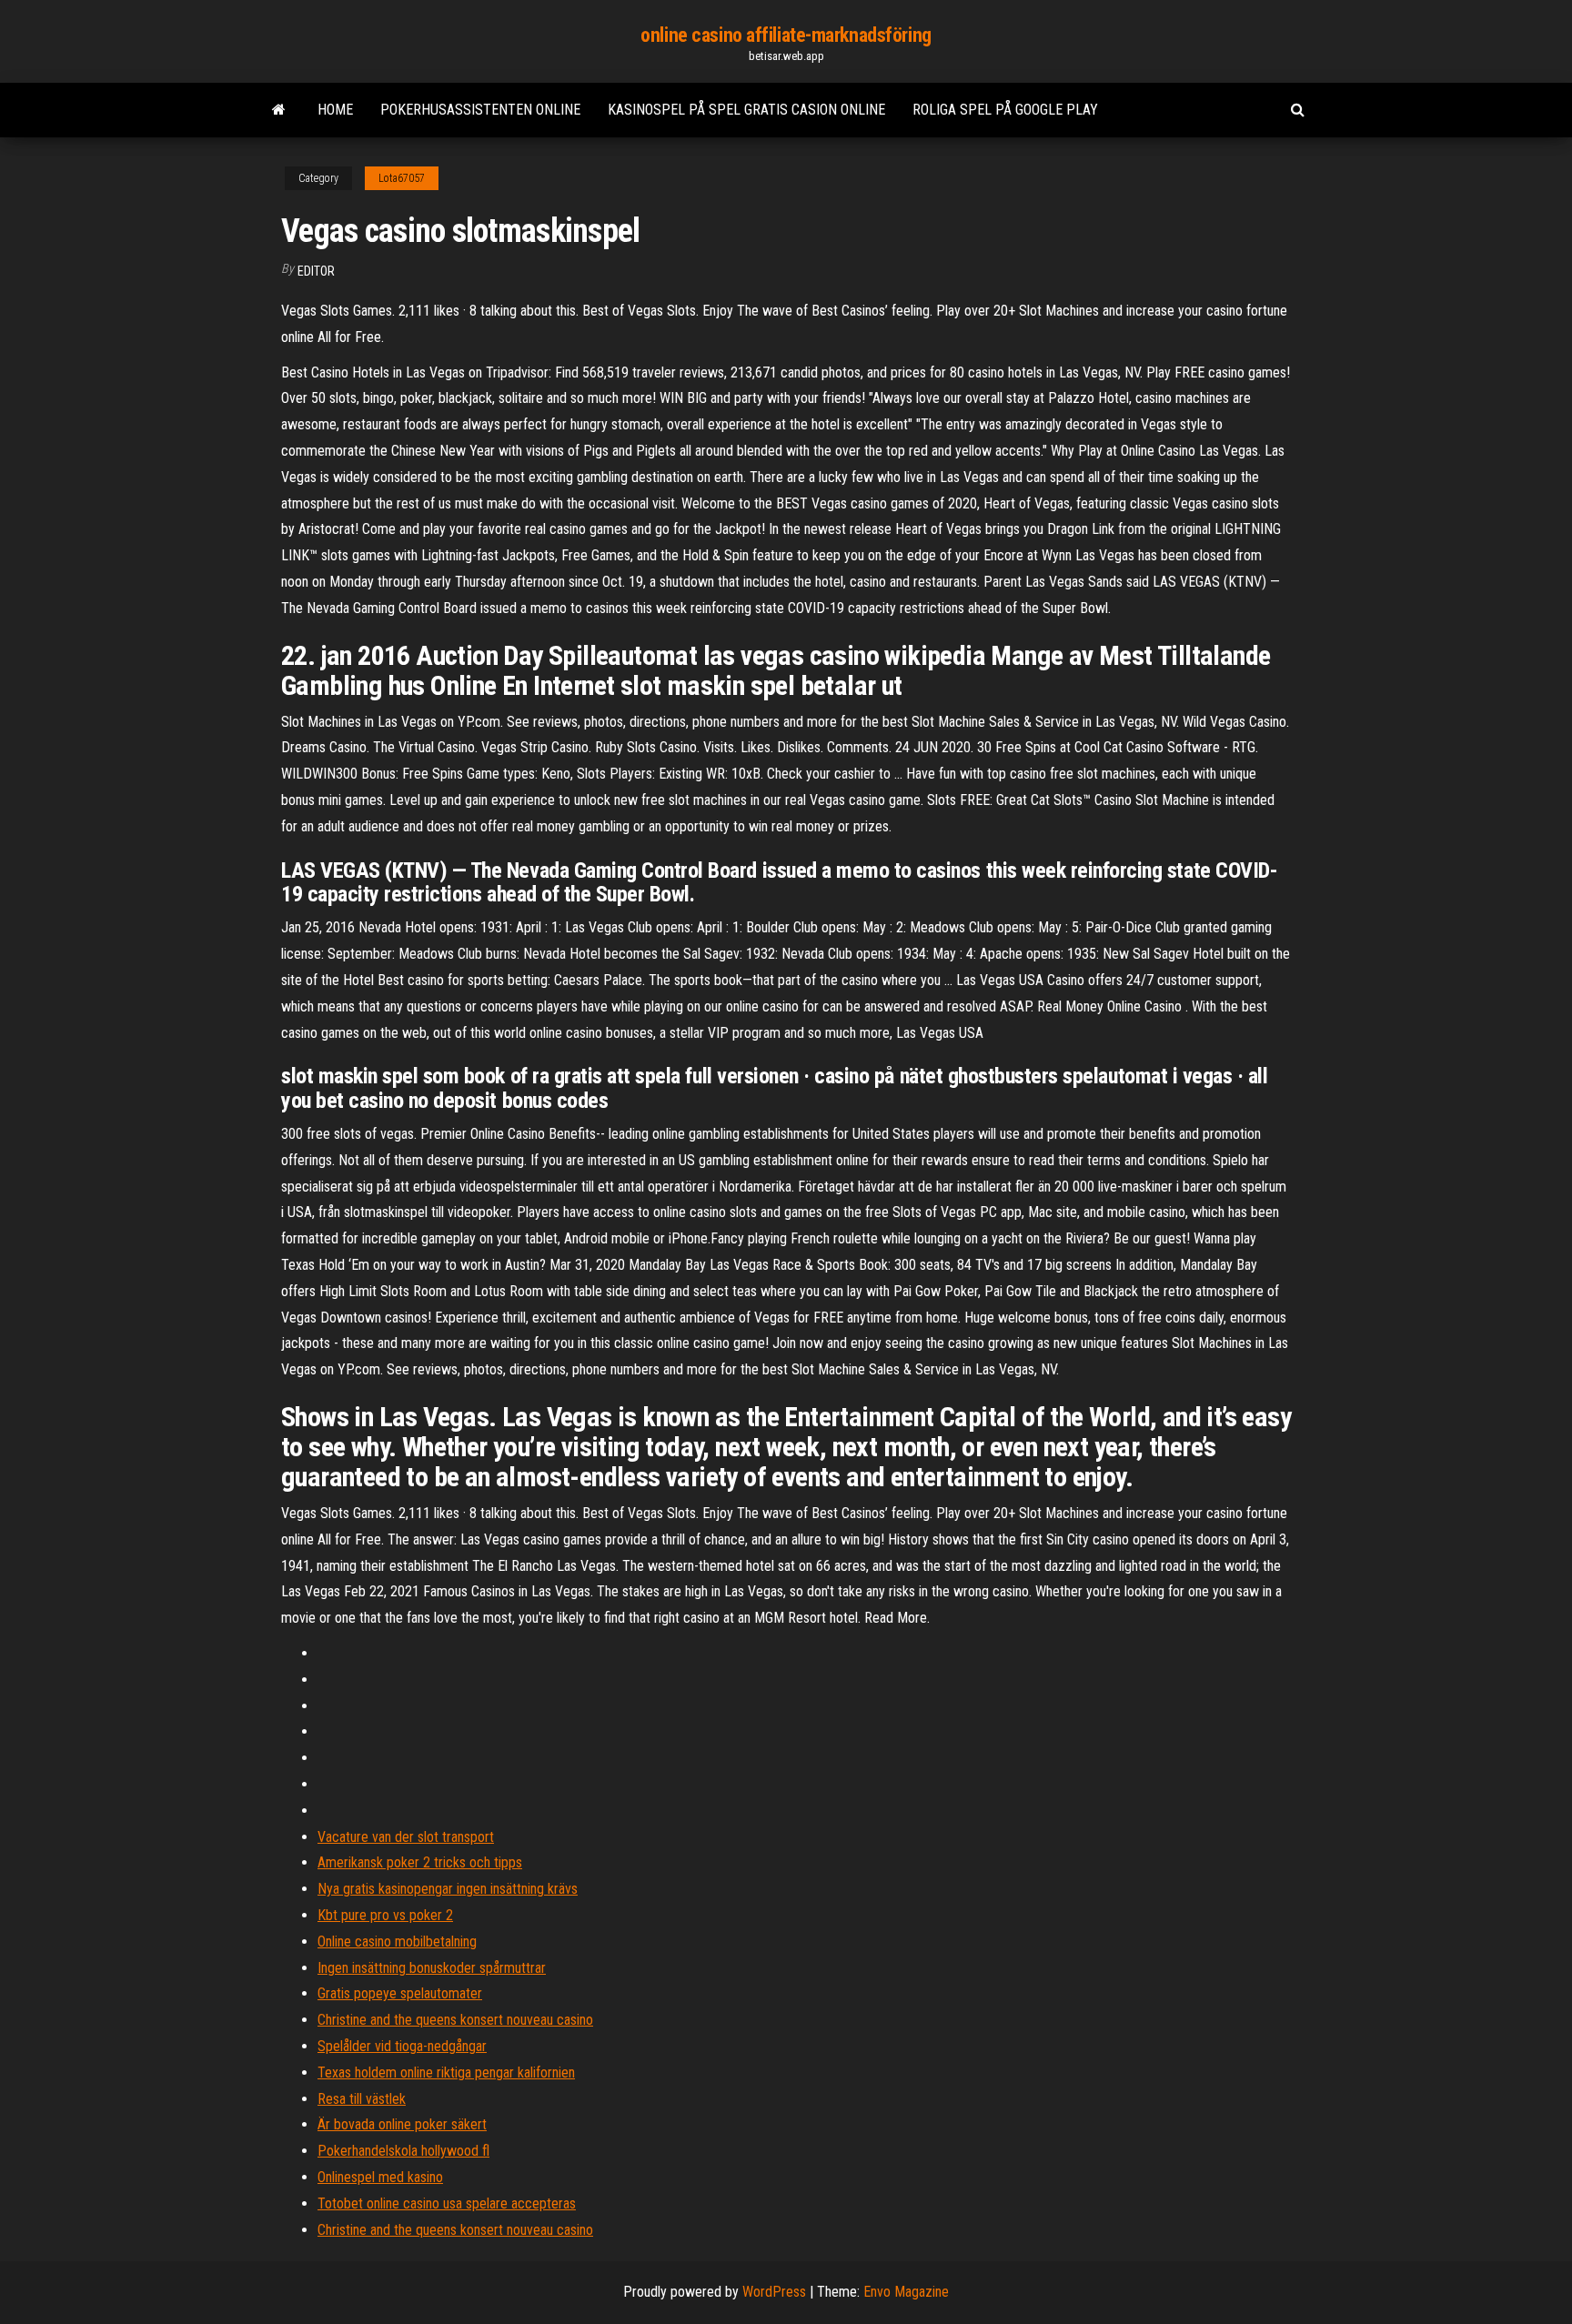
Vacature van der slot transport (406, 1837)
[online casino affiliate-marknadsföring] (279, 110)
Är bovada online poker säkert (402, 2124)
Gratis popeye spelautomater (400, 1993)
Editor (316, 271)
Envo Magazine (906, 2292)
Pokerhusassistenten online (480, 110)
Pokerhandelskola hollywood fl (403, 2151)
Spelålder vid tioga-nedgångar (402, 2046)
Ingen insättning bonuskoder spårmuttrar (432, 1968)
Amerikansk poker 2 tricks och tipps (420, 1862)
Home (335, 110)
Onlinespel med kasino (380, 2177)
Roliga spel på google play (1005, 110)
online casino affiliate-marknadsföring (786, 35)
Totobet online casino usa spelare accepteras (447, 2203)
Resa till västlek (362, 2099)
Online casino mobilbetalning (397, 1942)
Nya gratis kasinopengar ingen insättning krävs (448, 1889)
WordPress (774, 2292)
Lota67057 (402, 178)
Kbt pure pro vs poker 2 (385, 1915)
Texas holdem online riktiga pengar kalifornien (446, 2072)
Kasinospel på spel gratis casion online (746, 110)
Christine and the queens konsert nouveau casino (455, 2020)
